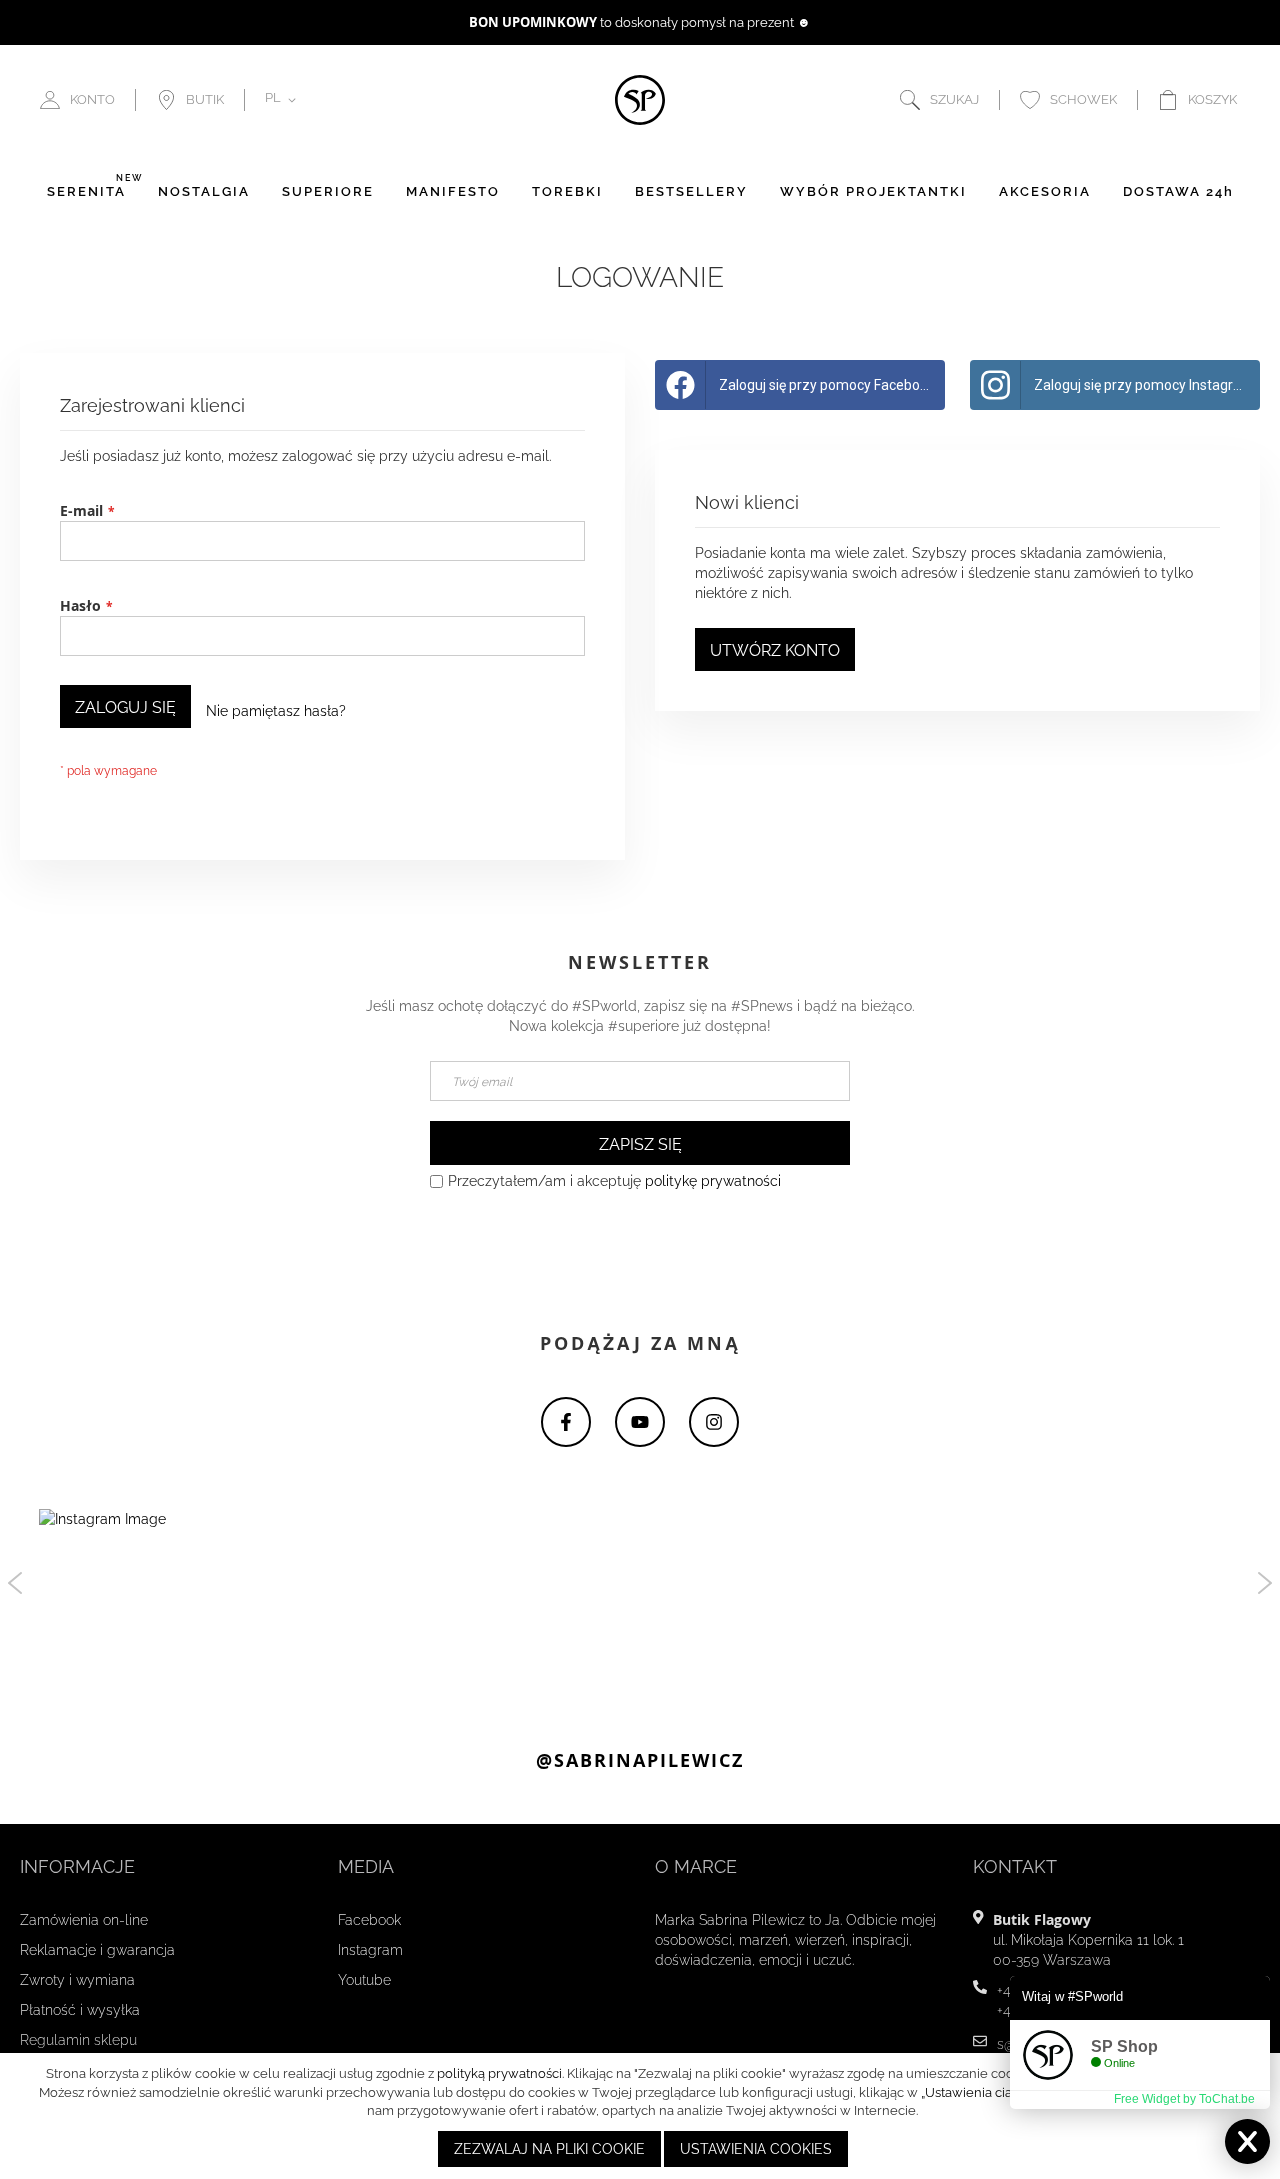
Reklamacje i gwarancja (97, 1950)
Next (1265, 1583)
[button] (284, 100)
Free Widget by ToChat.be (1184, 2099)
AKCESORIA (1045, 191)
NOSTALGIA (204, 191)
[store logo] (640, 100)
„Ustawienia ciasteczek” (991, 2092)
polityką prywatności (499, 2073)
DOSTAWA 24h (1178, 191)
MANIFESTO (453, 191)
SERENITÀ (86, 191)
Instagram (370, 1950)
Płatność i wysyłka (80, 2010)
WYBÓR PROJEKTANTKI (873, 191)
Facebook (369, 1920)
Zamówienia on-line (84, 1920)
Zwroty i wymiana (77, 1980)
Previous (15, 1583)
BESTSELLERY (691, 191)
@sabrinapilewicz (640, 1760)
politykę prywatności (713, 1181)
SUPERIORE (328, 191)
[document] (642, 2116)
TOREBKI (567, 191)
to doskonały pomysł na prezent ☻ (640, 22)
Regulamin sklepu (78, 2040)
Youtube (364, 1980)
